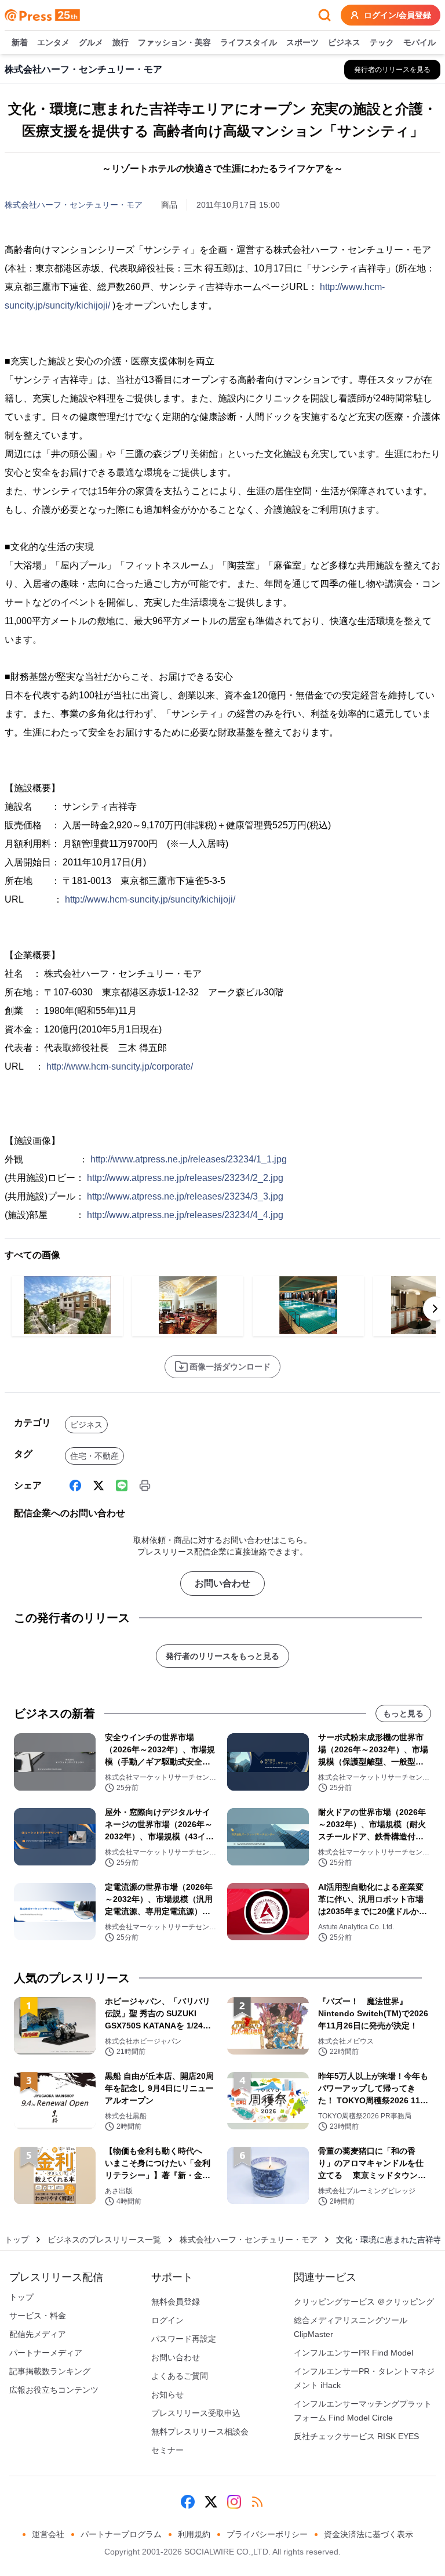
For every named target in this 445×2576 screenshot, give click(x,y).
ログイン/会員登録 (397, 15)
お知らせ (167, 2394)
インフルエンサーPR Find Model (353, 2353)
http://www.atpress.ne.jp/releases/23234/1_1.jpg (189, 1159)
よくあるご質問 (180, 2376)
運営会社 (48, 2534)
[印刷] (145, 1486)
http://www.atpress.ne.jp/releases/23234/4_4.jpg (185, 1215)
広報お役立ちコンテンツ (54, 2390)
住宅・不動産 (94, 1456)
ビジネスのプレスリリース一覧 (104, 2240)
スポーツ (302, 42)
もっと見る (403, 1713)
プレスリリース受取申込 (196, 2413)
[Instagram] (234, 2502)
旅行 (121, 42)
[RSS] (257, 2502)
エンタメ (53, 42)
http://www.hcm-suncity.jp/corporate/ (120, 1066)
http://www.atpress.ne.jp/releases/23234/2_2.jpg (185, 1178)
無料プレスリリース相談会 (200, 2432)
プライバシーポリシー (267, 2534)
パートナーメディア (46, 2353)
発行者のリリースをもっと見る (222, 1656)
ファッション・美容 (174, 42)
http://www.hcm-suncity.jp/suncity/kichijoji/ (150, 899)
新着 (20, 42)
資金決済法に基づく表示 (369, 2534)
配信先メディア (38, 2334)
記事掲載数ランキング (50, 2371)
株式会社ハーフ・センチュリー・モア (74, 205)
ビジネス (344, 42)
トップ (17, 2240)
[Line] (122, 1486)
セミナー (167, 2450)
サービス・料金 (38, 2316)
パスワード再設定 (184, 2339)
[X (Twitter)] (99, 1486)
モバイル (420, 42)
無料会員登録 (176, 2302)
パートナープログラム (121, 2534)
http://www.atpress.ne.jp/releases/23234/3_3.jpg (185, 1196)
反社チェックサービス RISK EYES (356, 2436)
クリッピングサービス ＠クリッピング (364, 2302)
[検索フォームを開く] (324, 15)
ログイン (167, 2320)
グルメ (91, 42)
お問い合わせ (222, 1583)
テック (382, 42)
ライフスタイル (249, 42)
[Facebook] (75, 1486)
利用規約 (194, 2534)
